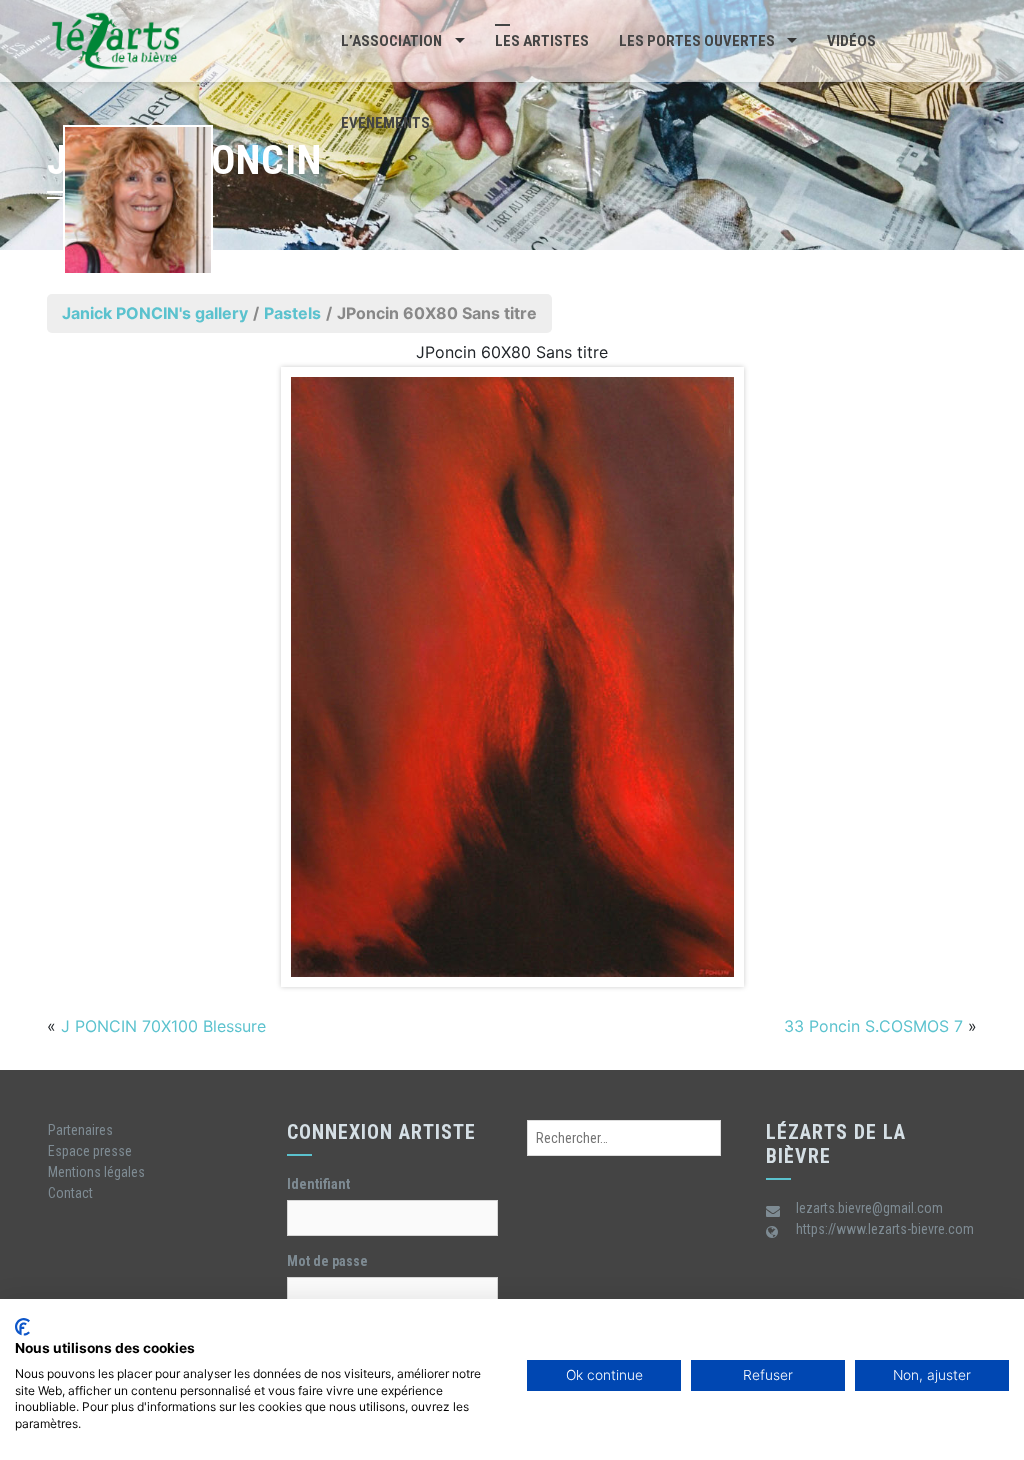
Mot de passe (327, 1261)
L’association (391, 41)
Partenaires (80, 1130)
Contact (70, 1193)
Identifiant (318, 1184)
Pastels (292, 313)
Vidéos (851, 41)
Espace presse (90, 1151)
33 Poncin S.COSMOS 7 (873, 1026)
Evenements (385, 123)
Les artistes (542, 41)
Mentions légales (96, 1172)
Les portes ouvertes (697, 41)
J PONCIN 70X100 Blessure (163, 1026)
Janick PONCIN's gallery (155, 313)
